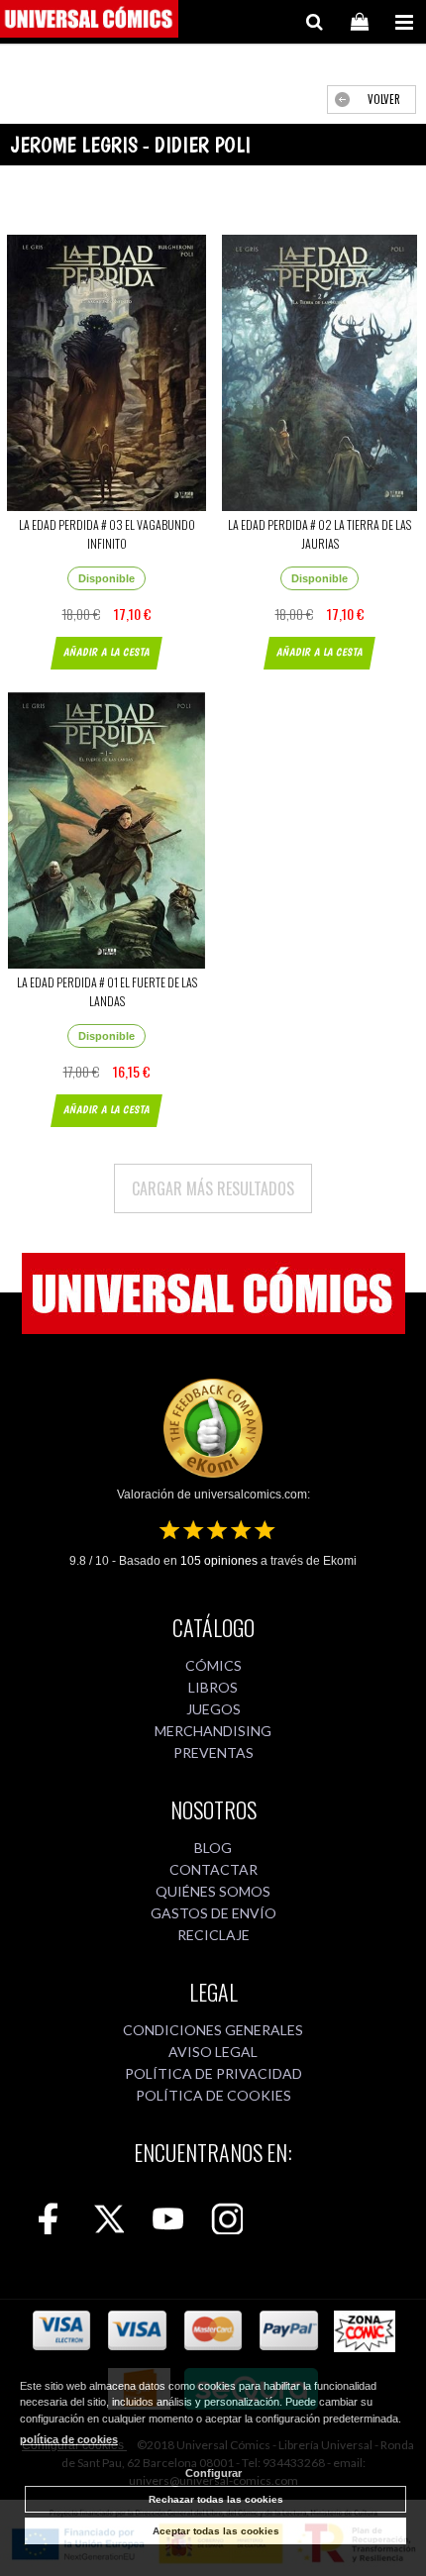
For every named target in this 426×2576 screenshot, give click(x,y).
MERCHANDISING (213, 1731)
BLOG (213, 1848)
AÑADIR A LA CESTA (106, 652)
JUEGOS (213, 1709)
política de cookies (69, 2439)
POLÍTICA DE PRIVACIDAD (213, 2073)
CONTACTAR (213, 1869)
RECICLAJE (213, 1935)
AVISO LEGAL (213, 2052)
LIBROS (213, 1687)
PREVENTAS (213, 1752)
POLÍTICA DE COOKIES (213, 2095)
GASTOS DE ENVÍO (213, 1913)
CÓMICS (213, 1665)
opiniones (219, 1561)
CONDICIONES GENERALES (213, 2030)
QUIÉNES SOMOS (213, 1891)
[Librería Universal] (89, 22)
